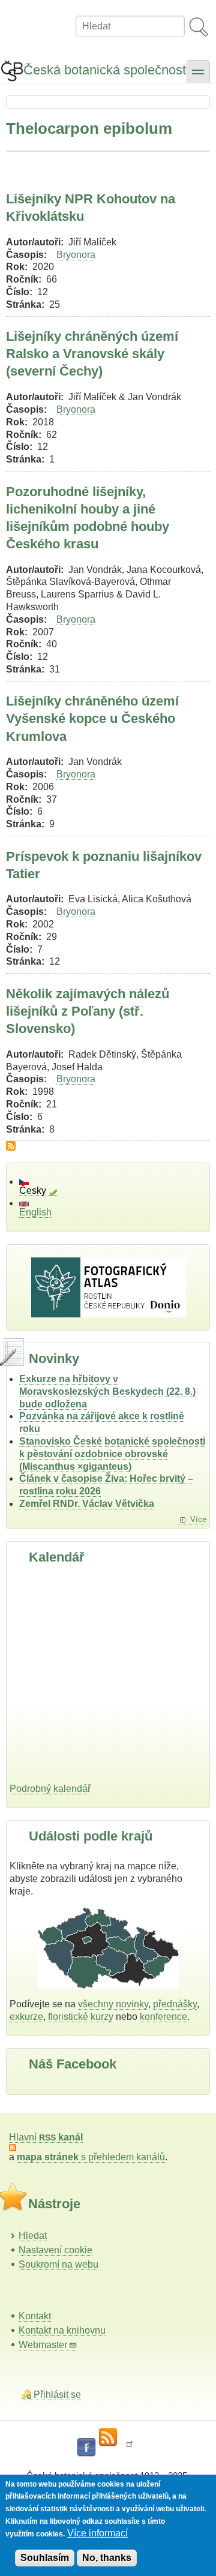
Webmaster (43, 2345)
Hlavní (46, 2137)
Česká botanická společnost (105, 70)
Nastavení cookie (55, 2250)
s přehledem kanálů (91, 2157)
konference (163, 2017)
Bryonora (76, 255)
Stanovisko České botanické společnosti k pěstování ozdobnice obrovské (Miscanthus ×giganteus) (112, 1454)
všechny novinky (113, 2004)
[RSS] (108, 2437)
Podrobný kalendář (50, 1789)
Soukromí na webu (58, 2264)
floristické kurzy (81, 2017)
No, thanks (107, 2558)
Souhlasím (45, 2558)
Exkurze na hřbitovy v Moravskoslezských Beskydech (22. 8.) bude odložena (107, 1391)
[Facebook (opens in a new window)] (86, 2448)
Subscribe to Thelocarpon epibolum (11, 1146)
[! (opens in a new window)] (130, 2448)
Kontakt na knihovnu (62, 2330)
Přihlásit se (57, 2395)
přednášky (175, 2004)
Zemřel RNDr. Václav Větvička (87, 1504)
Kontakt (35, 2316)
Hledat (33, 2236)
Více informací (97, 2533)
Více (198, 1519)
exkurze (26, 2017)
